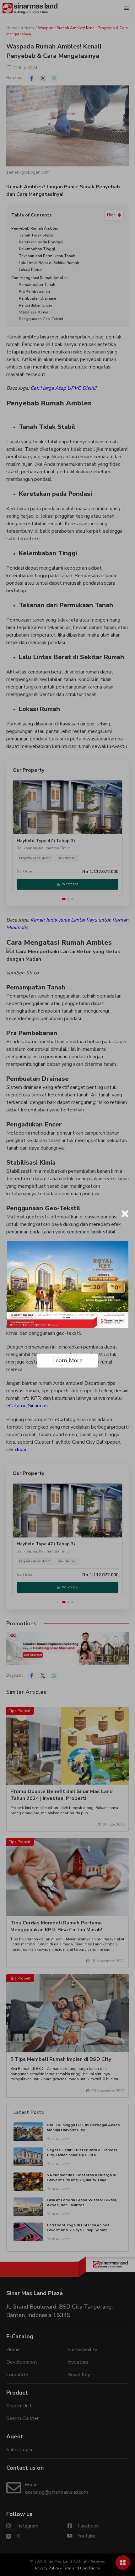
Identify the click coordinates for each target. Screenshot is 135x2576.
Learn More (67, 1360)
